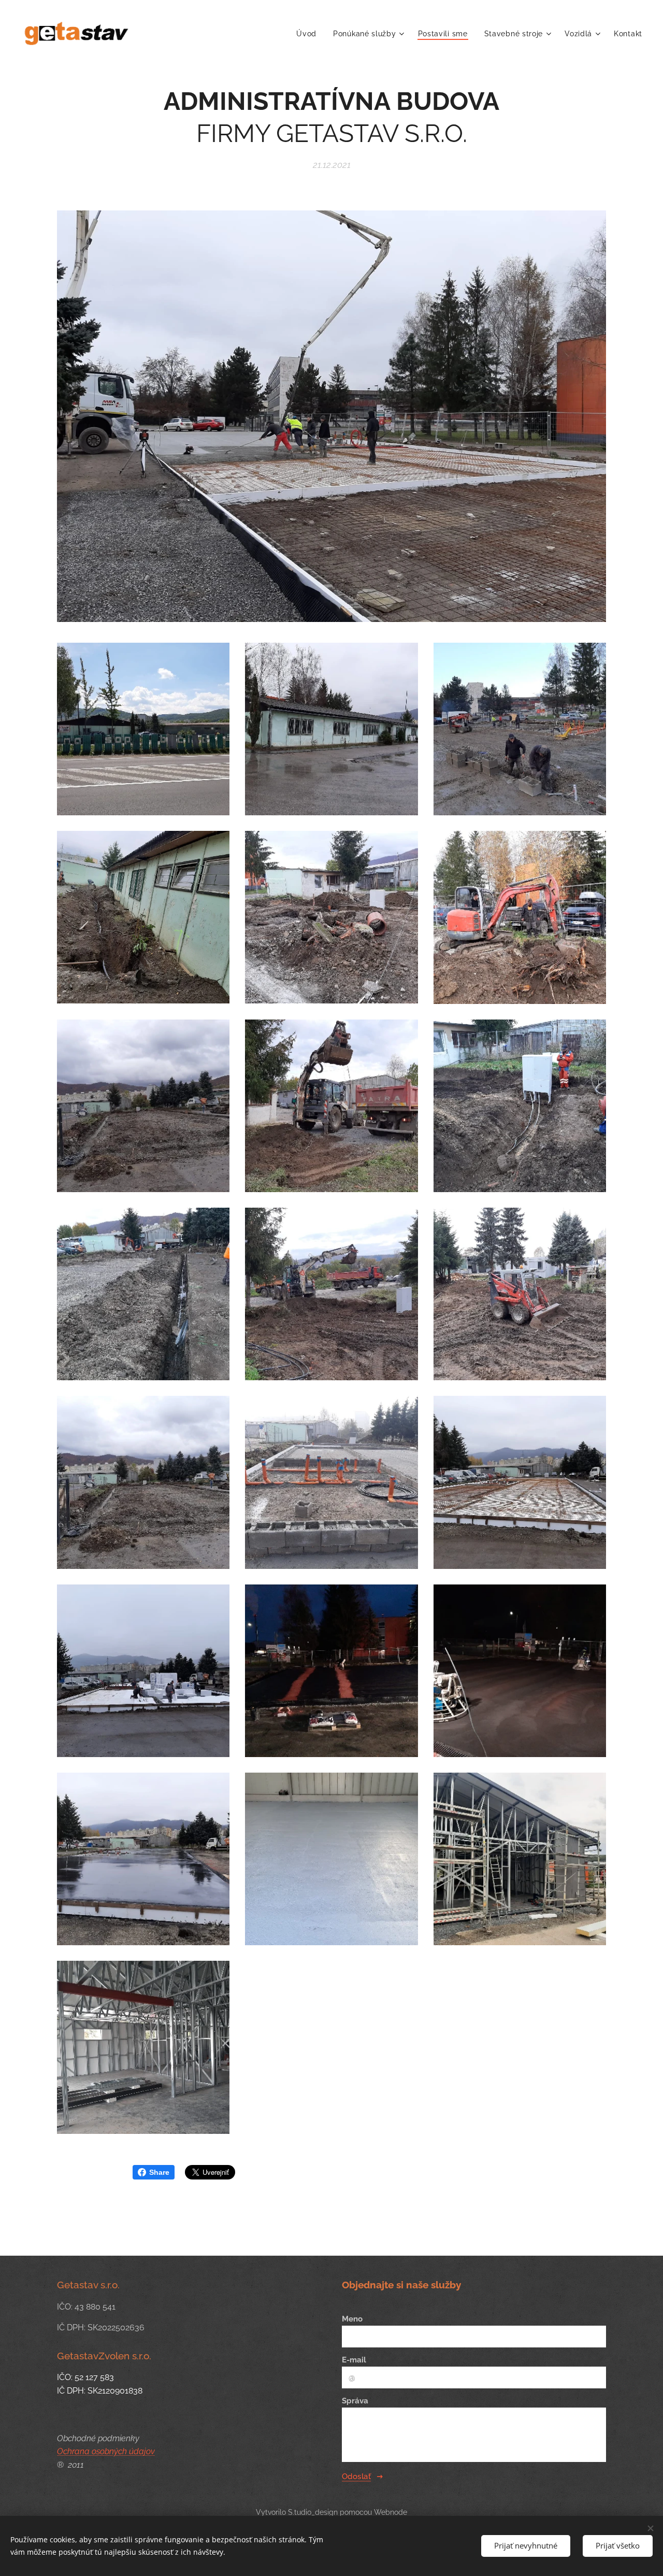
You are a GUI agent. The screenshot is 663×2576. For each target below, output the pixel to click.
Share (159, 2172)
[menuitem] (309, 34)
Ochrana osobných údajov (106, 2451)
